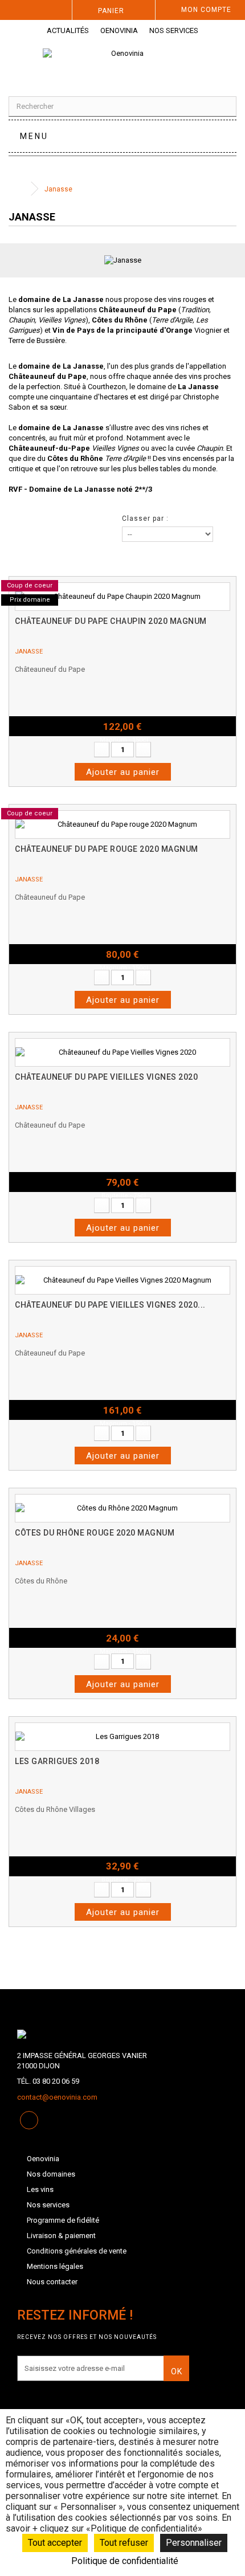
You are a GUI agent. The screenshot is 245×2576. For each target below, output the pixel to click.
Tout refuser (124, 2543)
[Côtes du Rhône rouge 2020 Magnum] (122, 1508)
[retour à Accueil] (20, 189)
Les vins (40, 2189)
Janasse (29, 652)
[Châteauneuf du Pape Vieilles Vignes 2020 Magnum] (122, 1280)
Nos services (174, 30)
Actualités (68, 30)
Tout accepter (55, 2543)
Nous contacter (52, 2282)
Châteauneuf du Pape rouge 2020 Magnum (107, 849)
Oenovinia (119, 30)
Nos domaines (51, 2174)
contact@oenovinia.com (57, 2097)
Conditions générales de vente (77, 2251)
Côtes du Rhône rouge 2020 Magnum (95, 1533)
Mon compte (206, 10)
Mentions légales (55, 2266)
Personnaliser (194, 2543)
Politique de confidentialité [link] (125, 2561)
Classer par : (145, 519)
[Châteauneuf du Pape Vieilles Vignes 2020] (122, 1052)
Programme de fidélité (63, 2220)
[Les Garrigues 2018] (122, 1737)
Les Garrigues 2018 (57, 1761)
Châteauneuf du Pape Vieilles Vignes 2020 (106, 1077)
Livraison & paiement (61, 2236)
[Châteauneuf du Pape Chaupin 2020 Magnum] (122, 597)
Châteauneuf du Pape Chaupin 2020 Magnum (111, 621)
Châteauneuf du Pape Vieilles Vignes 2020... (110, 1305)
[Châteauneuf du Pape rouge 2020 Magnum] (122, 824)
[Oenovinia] (122, 64)
